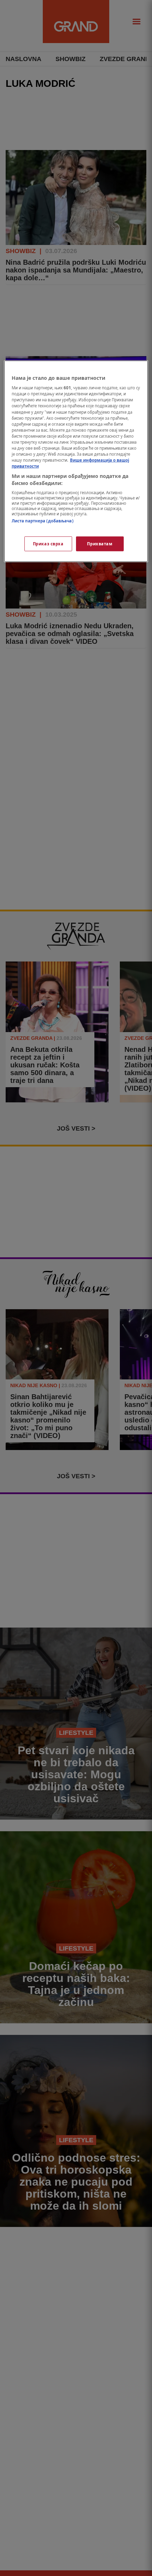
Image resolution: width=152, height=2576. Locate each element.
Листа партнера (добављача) (43, 521)
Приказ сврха (48, 543)
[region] (76, 461)
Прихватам (100, 543)
